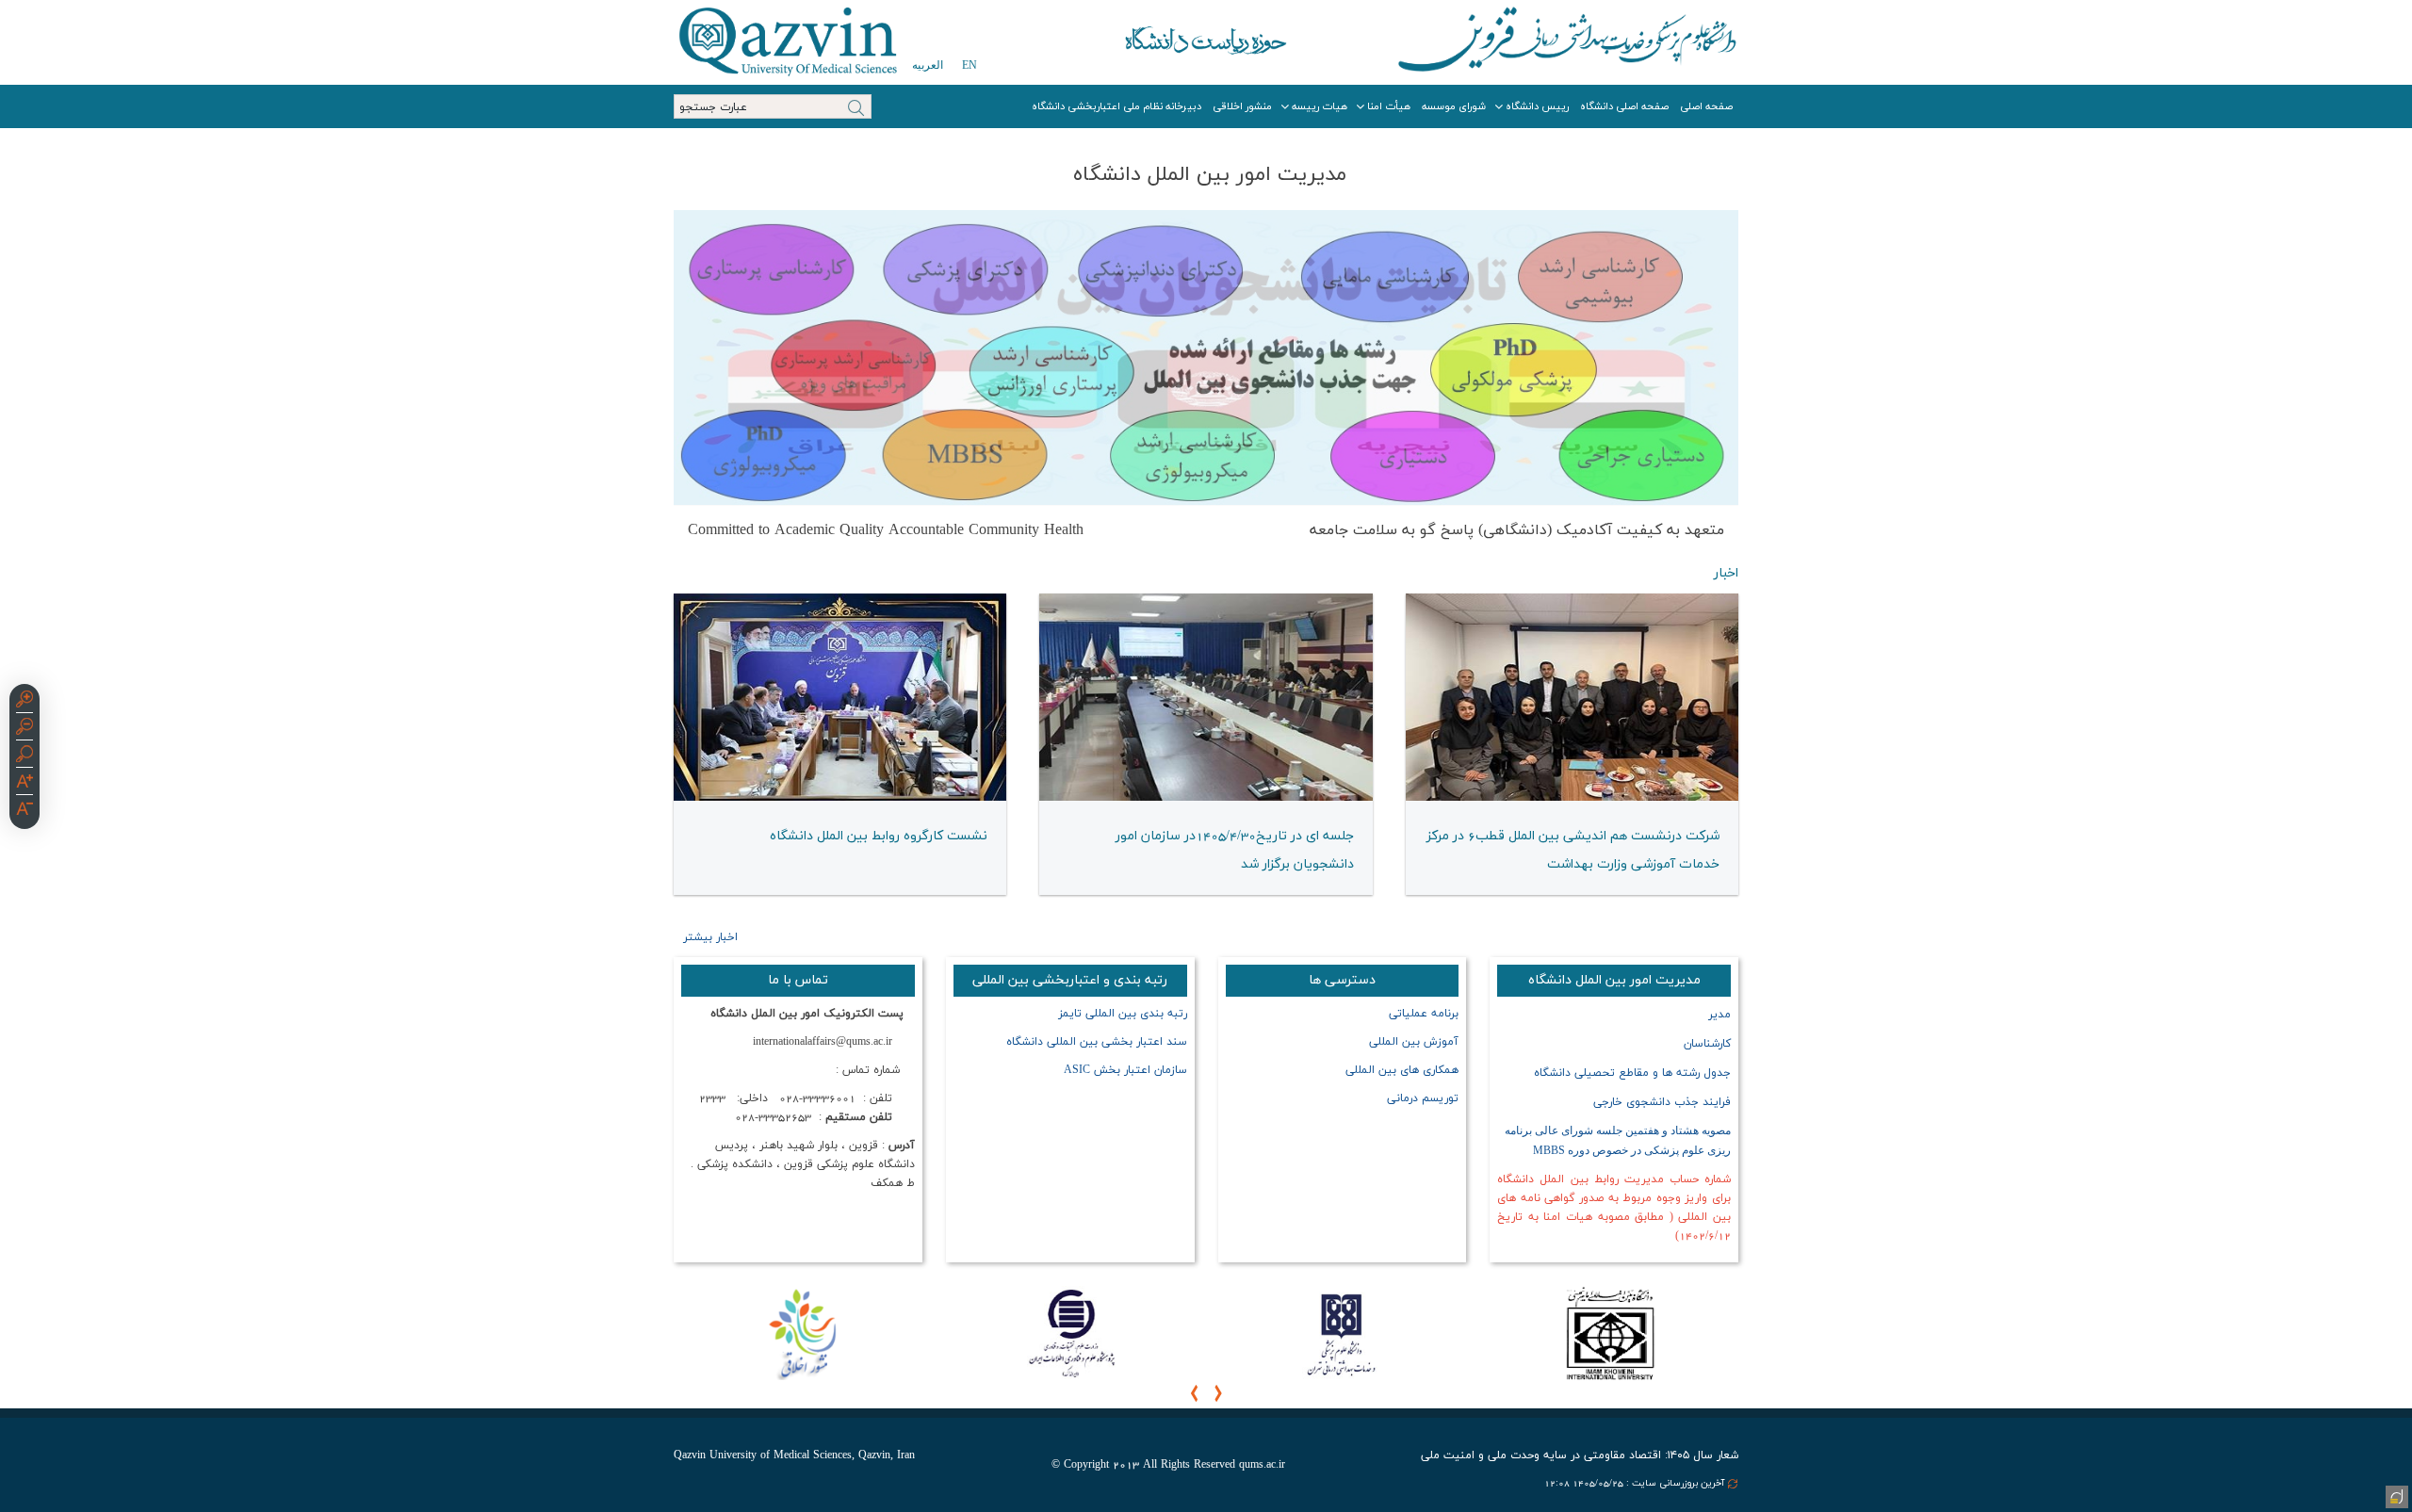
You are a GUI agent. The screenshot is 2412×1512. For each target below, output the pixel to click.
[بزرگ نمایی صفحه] (24, 702)
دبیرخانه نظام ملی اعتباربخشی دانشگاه (1116, 106)
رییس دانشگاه (1537, 106)
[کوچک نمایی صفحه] (24, 729)
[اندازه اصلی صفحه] (24, 756)
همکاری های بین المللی (1402, 1070)
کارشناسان (1705, 1044)
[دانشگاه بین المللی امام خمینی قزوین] (1611, 1333)
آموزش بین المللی (1414, 1042)
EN (970, 65)
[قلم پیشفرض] (24, 811)
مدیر (1719, 1015)
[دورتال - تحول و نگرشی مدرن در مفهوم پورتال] (2395, 1495)
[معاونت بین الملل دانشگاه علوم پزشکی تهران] (1341, 1333)
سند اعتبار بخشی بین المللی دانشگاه (1095, 1042)
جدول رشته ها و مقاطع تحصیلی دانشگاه (1632, 1073)
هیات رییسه (1320, 106)
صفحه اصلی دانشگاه (1624, 106)
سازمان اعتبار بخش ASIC (1125, 1070)
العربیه (928, 65)
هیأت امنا (1389, 106)
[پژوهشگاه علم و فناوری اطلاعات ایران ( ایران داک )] (1071, 1333)
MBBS (1549, 1151)
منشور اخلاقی (1242, 106)
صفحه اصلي (1706, 106)
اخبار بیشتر (710, 937)
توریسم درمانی (1423, 1098)
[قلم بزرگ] (24, 784)
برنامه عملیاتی (1424, 1014)
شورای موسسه (1454, 106)
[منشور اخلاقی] (801, 1333)
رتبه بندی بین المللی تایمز (1123, 1014)
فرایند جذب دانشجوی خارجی (1662, 1102)
